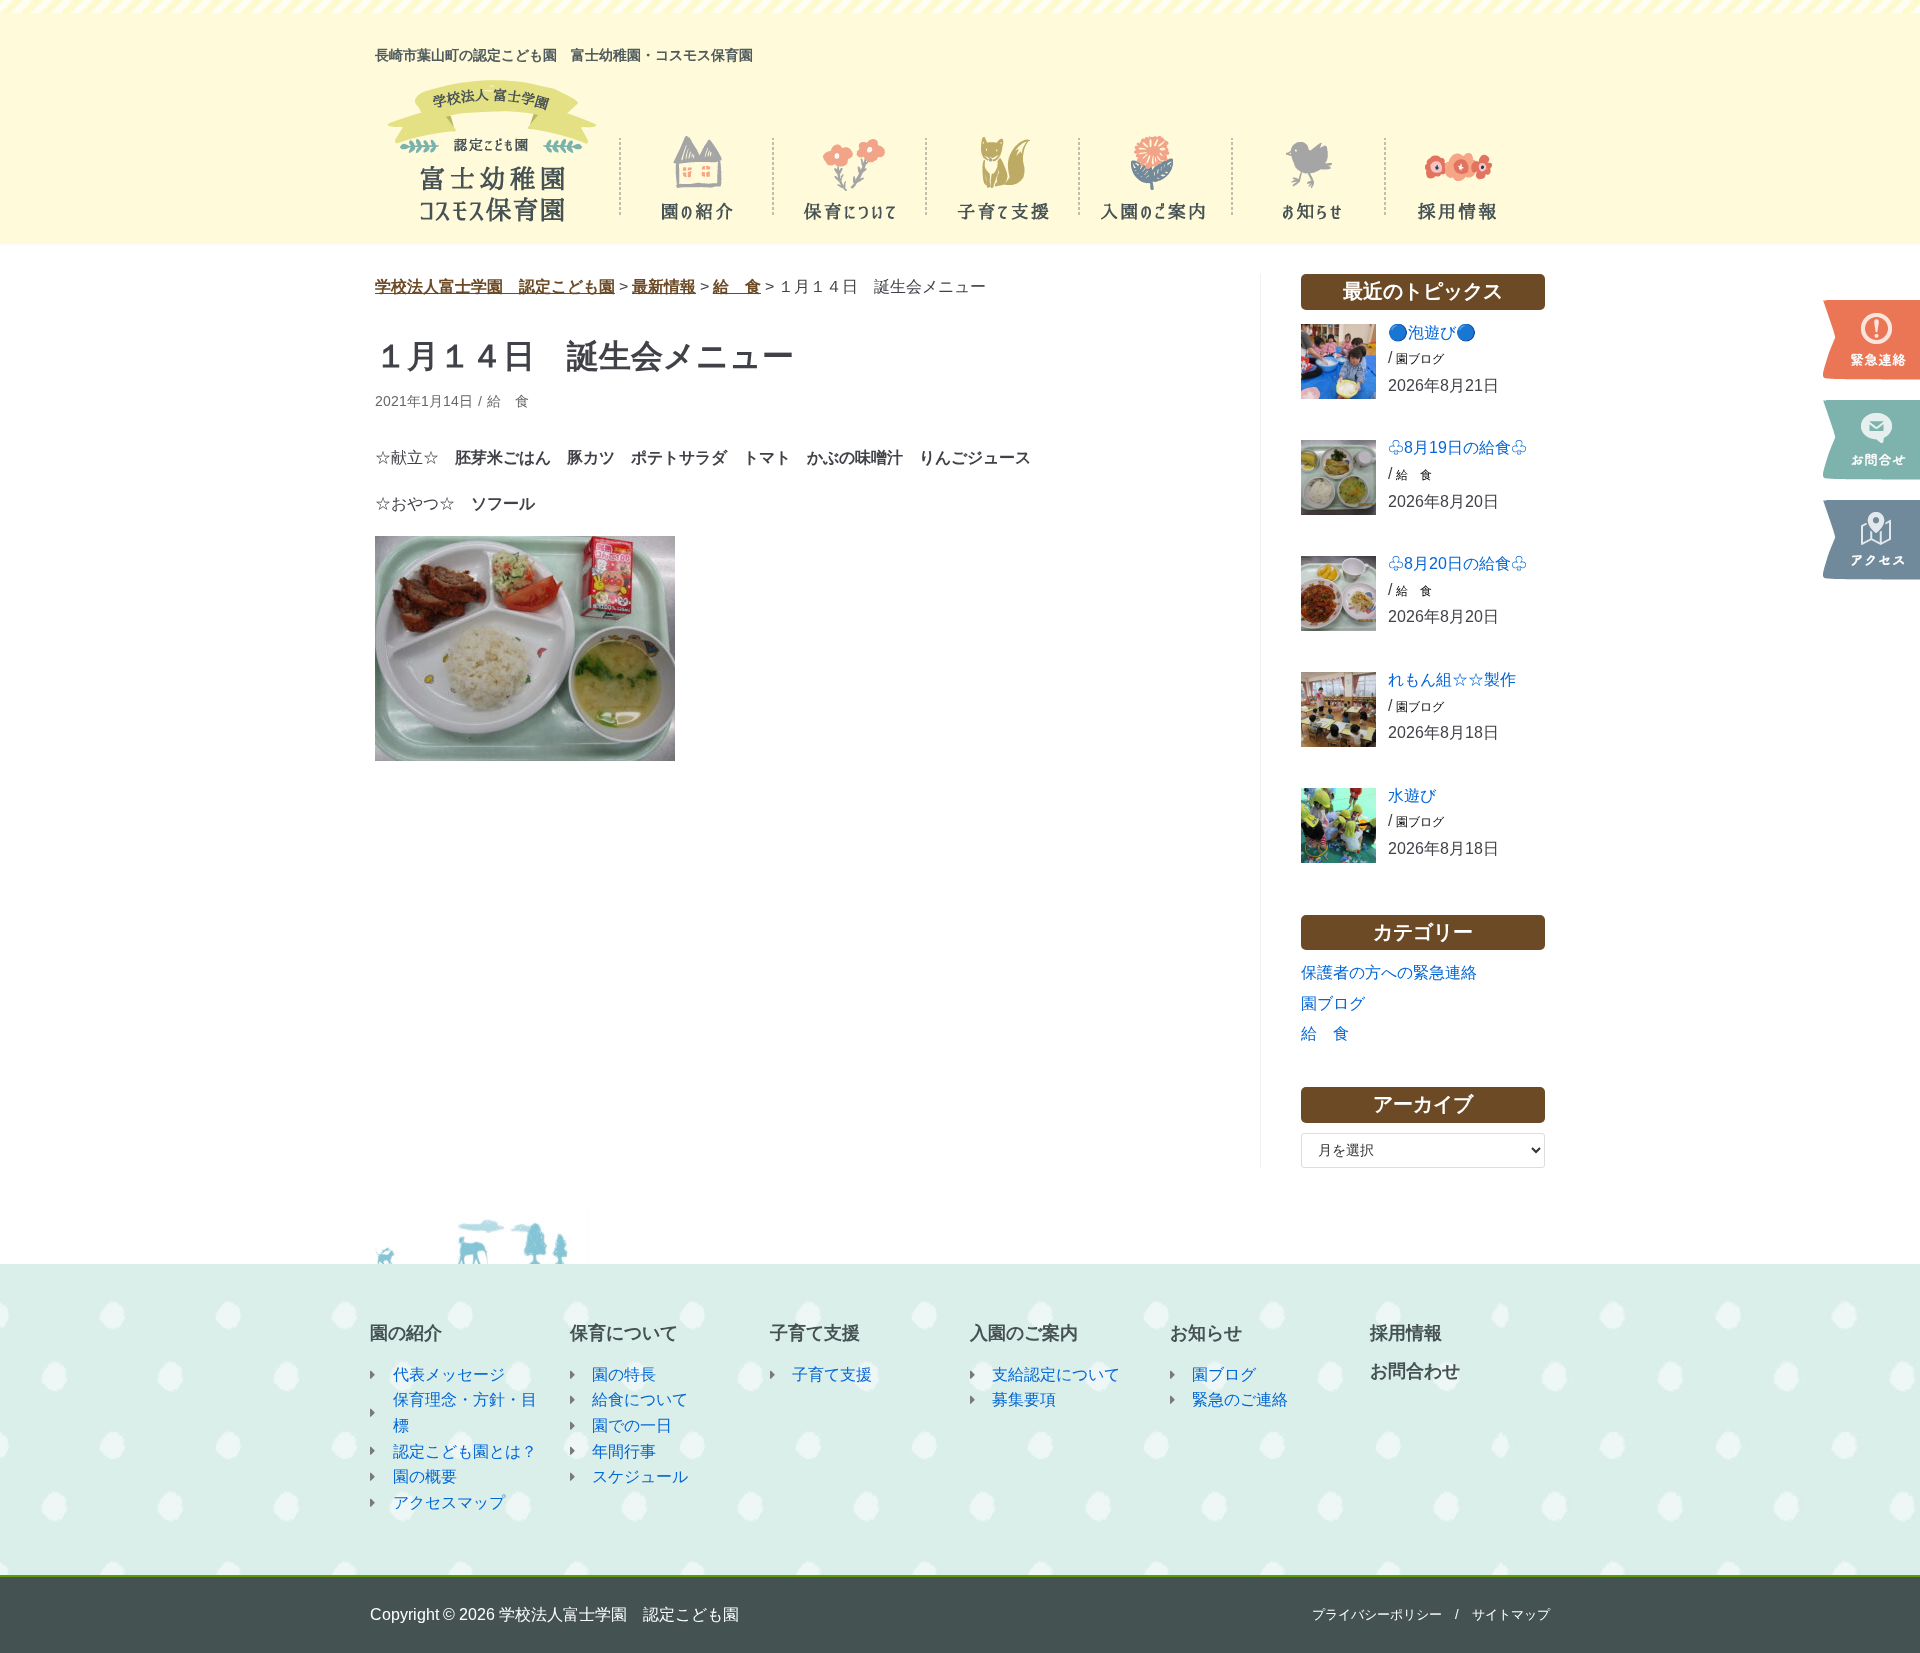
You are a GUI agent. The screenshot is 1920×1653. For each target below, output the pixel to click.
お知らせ (1206, 1333)
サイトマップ (1511, 1614)
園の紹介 (406, 1333)
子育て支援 (815, 1333)
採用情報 (1406, 1333)
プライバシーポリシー (1377, 1614)
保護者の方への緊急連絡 (1389, 972)
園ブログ (1420, 359)
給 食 (508, 401)
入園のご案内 (1024, 1333)
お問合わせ (1415, 1371)
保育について (624, 1333)
